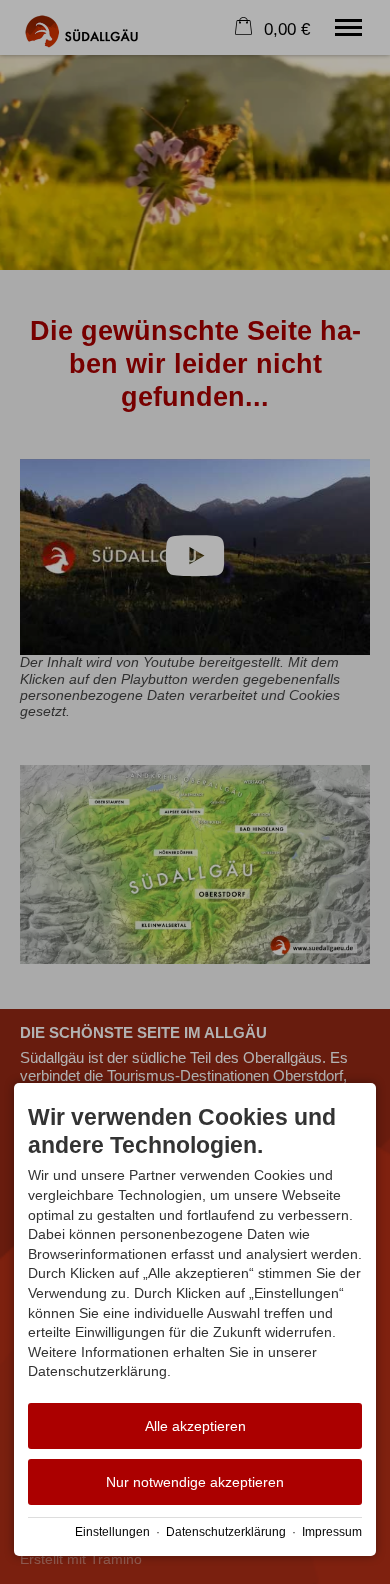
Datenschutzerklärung (226, 1532)
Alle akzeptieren (195, 1426)
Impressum (332, 1532)
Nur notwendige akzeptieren (195, 1482)
